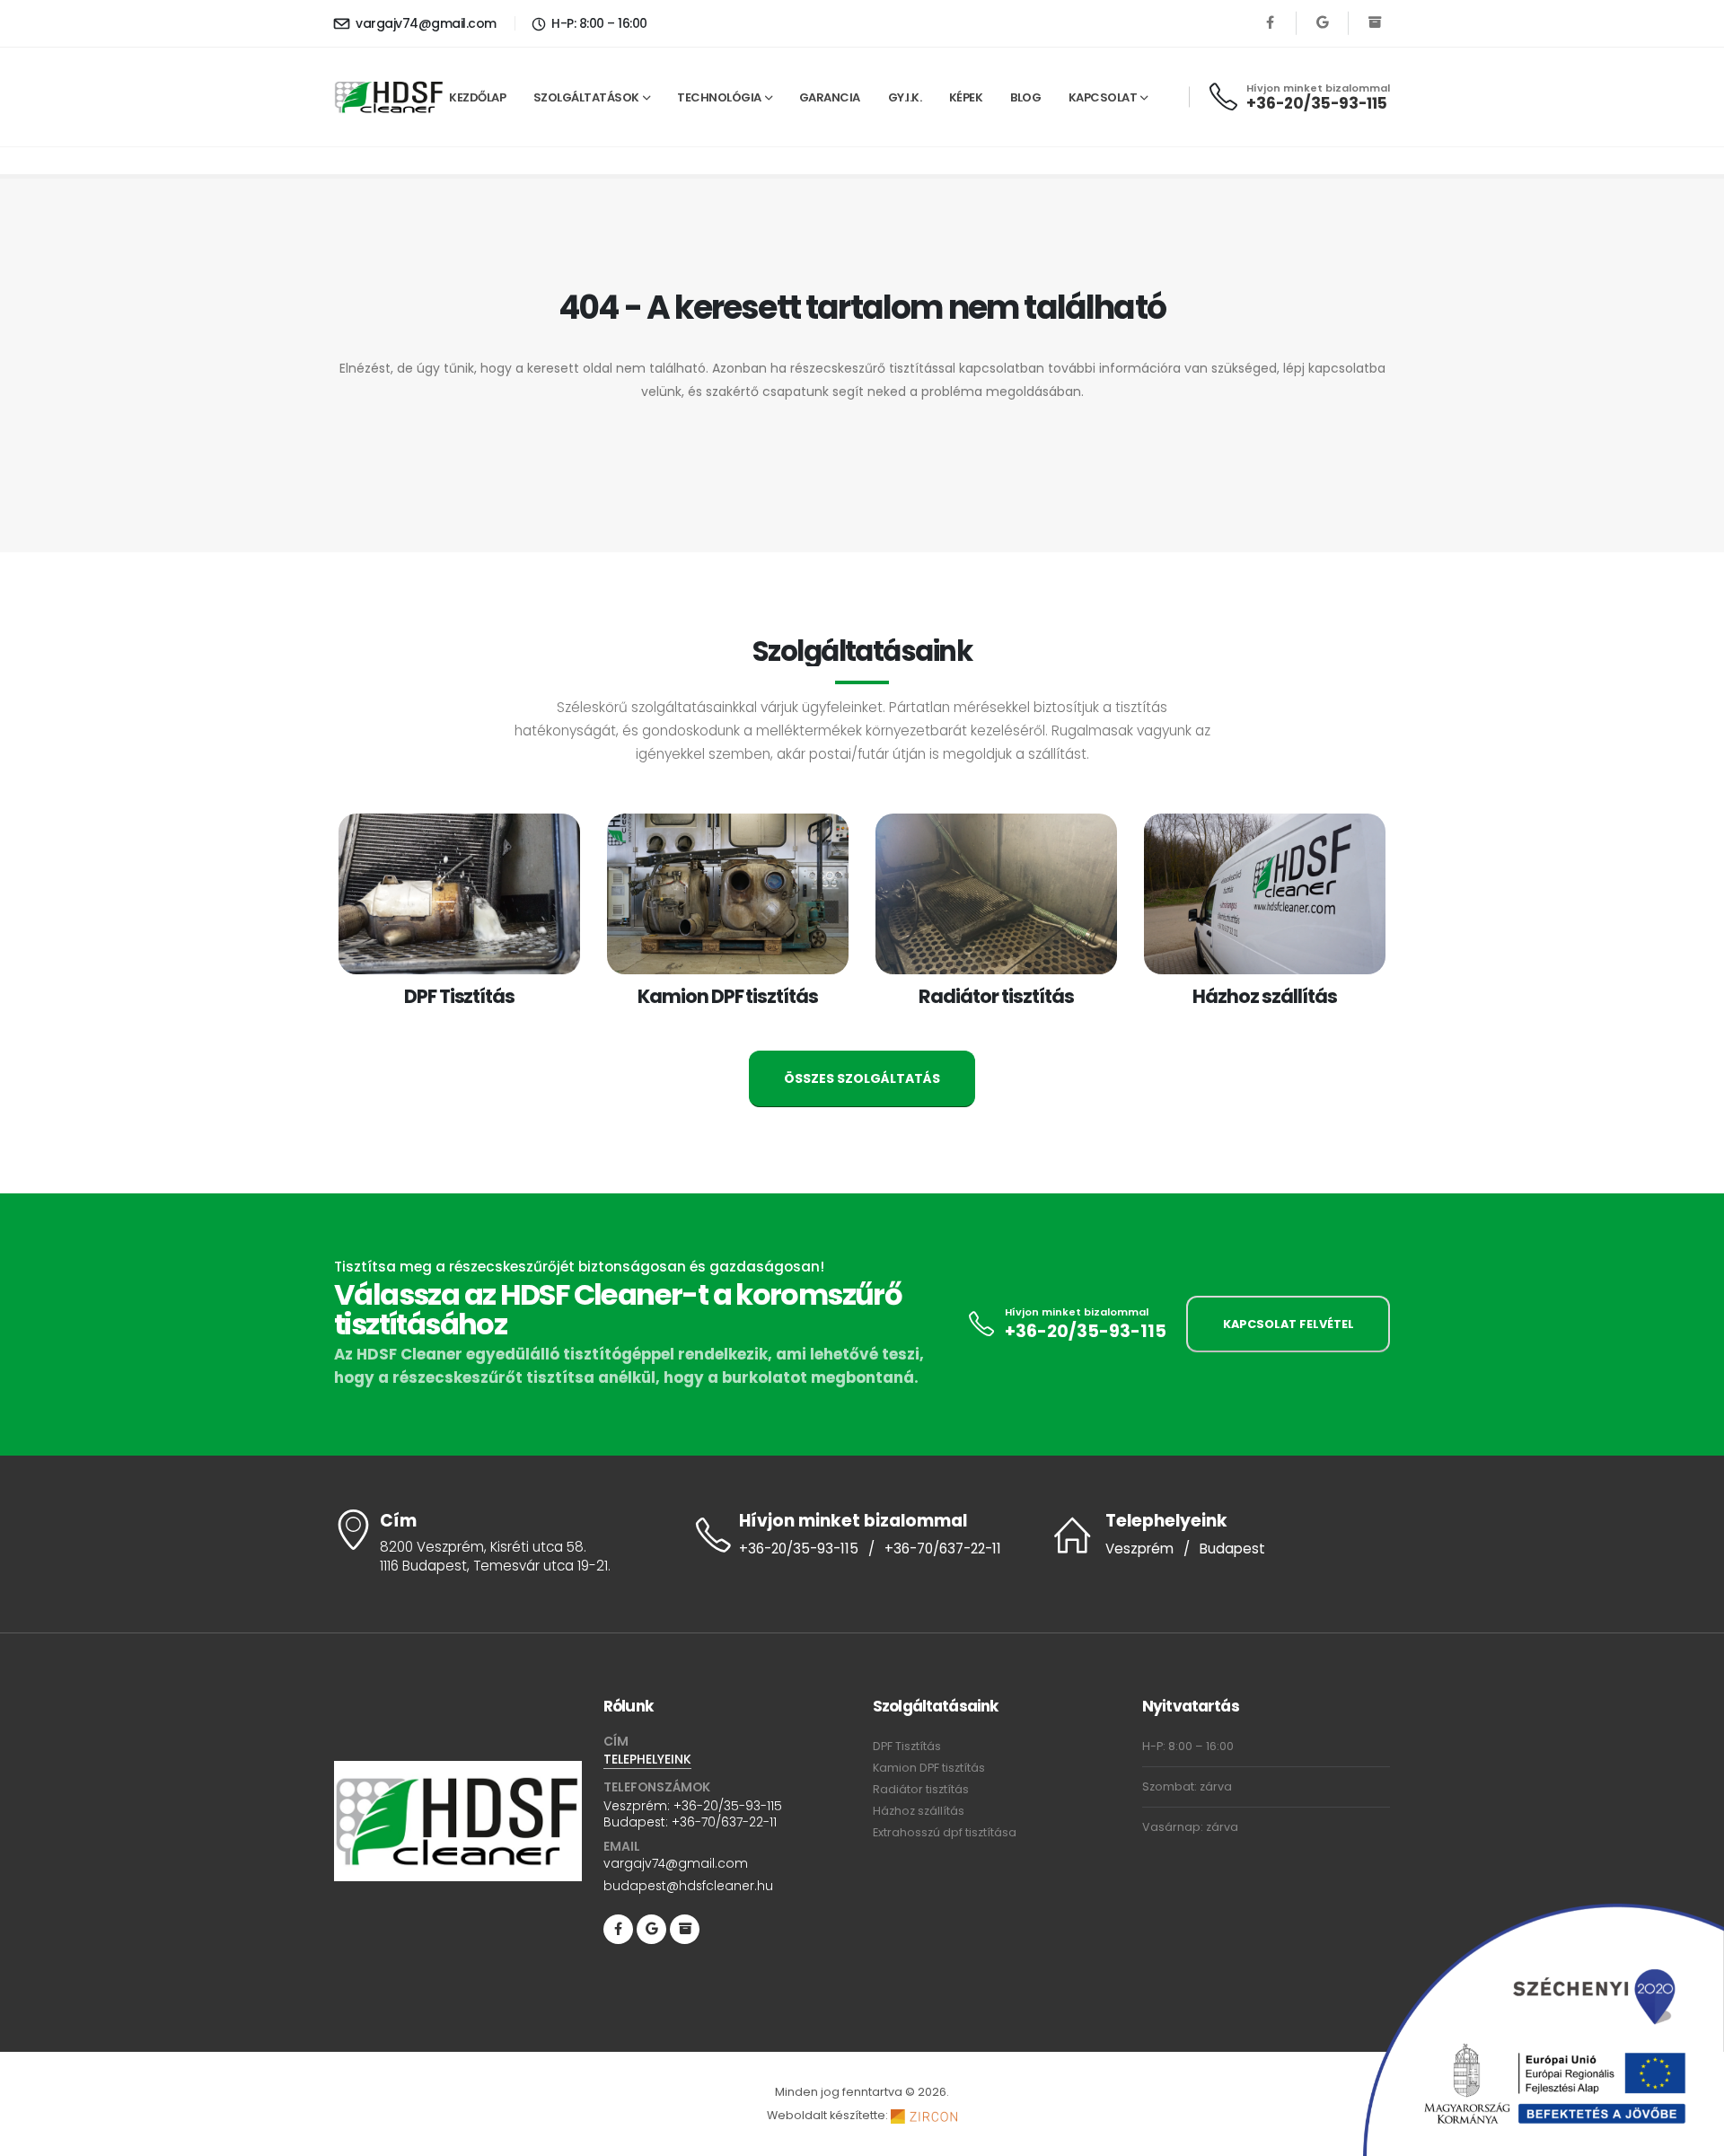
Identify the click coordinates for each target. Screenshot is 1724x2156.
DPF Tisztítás (907, 1746)
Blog (1025, 97)
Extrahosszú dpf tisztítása (945, 1832)
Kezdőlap (477, 97)
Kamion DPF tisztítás (929, 1768)
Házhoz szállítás (919, 1811)
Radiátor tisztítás (921, 1789)
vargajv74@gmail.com (425, 23)
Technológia (719, 97)
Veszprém (1139, 1549)
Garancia (830, 97)
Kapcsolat (1103, 97)
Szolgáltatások (586, 97)
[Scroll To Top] (1693, 2136)
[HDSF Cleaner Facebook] (1270, 23)
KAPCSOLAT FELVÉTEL (1289, 1324)
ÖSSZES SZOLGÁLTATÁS (862, 1078)
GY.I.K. (905, 97)
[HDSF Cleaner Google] (1322, 23)
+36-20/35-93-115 (1317, 103)
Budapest (1232, 1549)
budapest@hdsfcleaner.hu (688, 1886)
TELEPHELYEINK (647, 1759)
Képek (966, 97)
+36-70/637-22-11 (943, 1549)
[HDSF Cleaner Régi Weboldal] (1374, 23)
